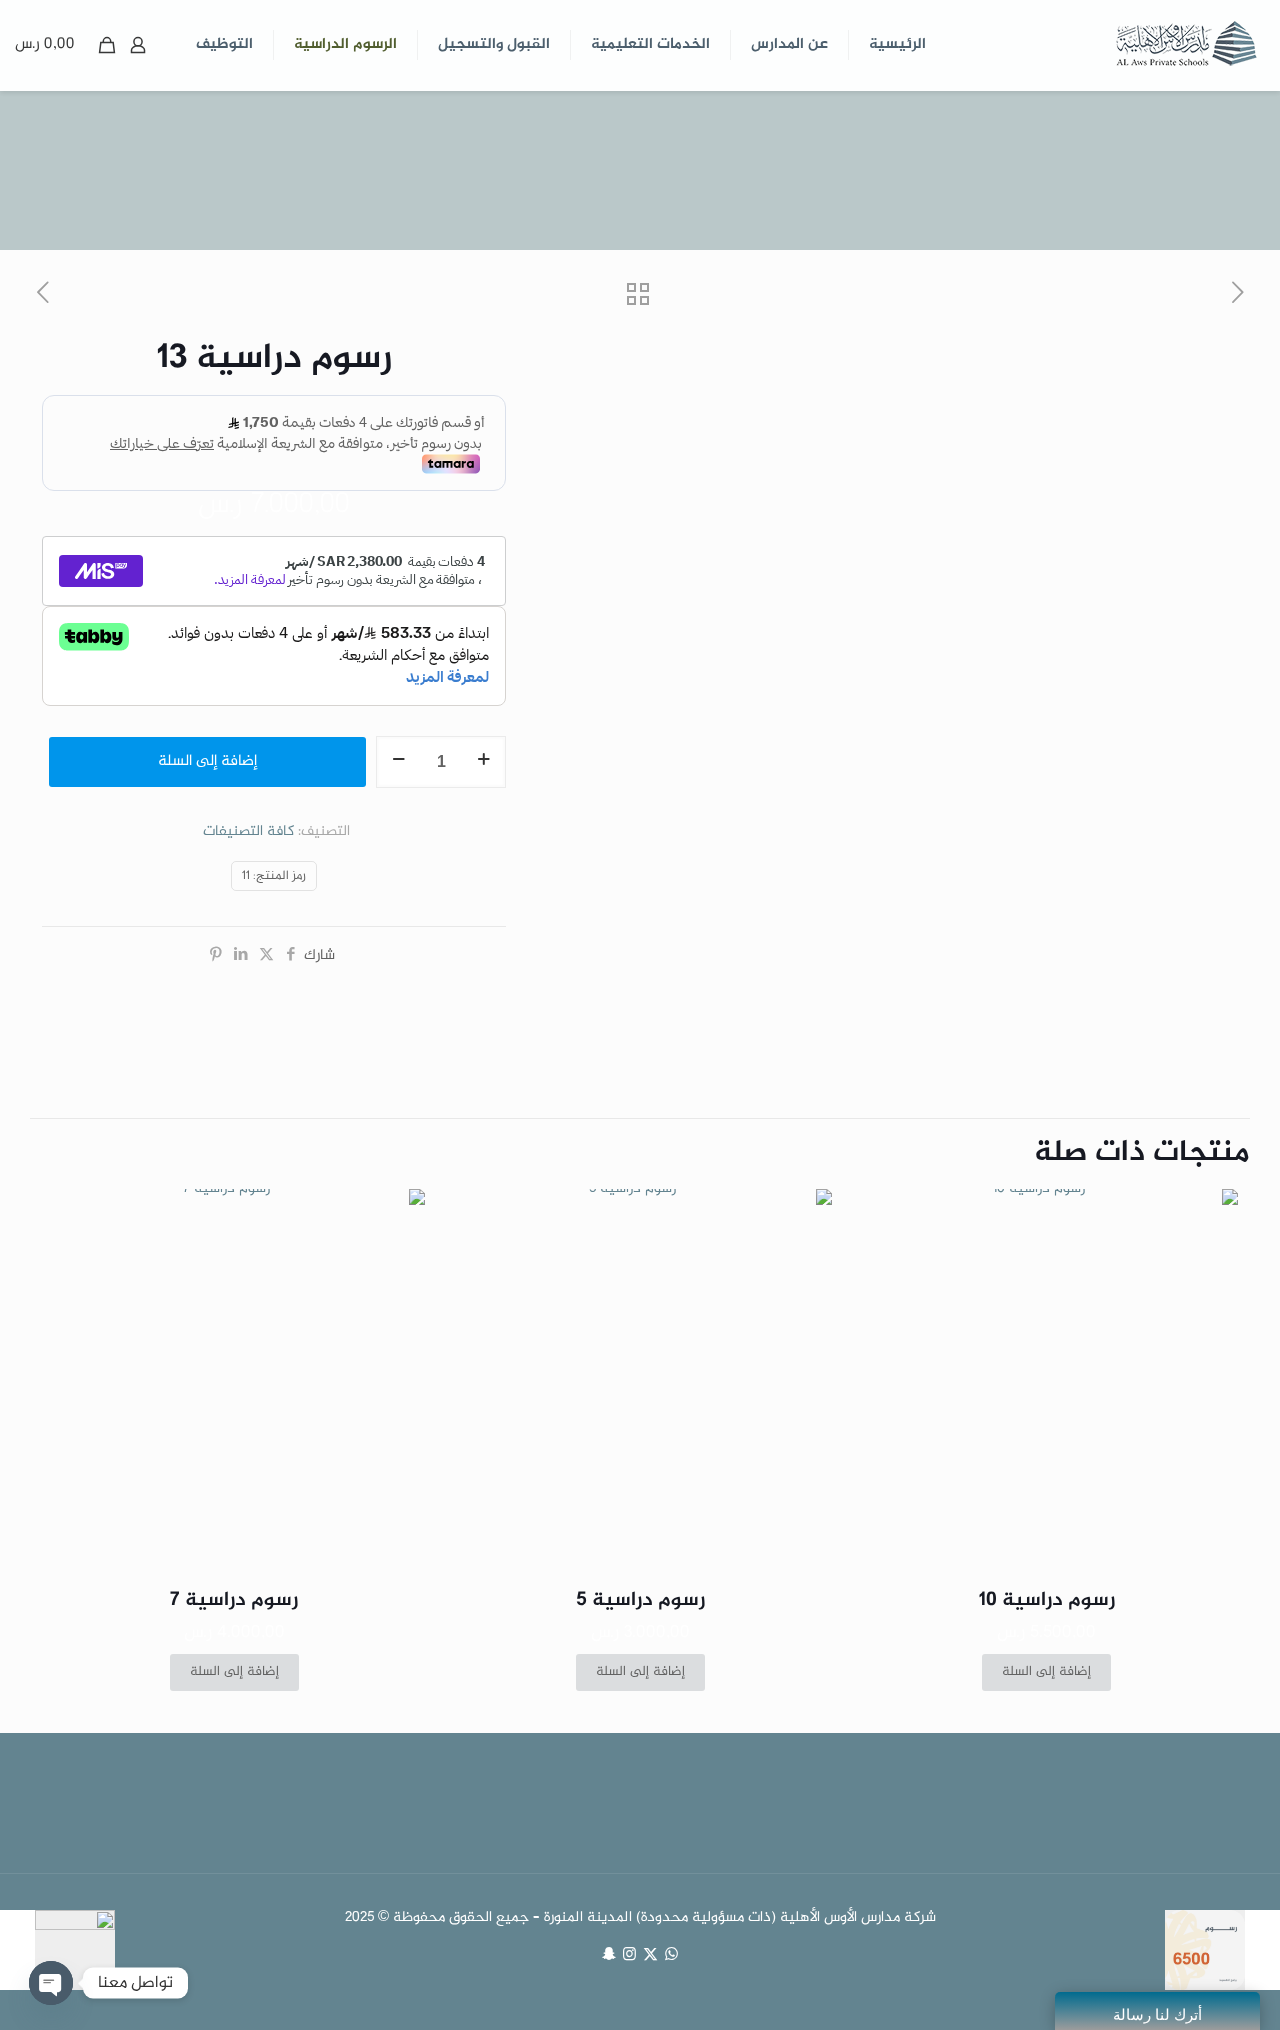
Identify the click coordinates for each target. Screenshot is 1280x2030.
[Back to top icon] (1184, 1989)
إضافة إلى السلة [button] (1046, 1672)
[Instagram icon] (629, 1956)
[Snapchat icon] (608, 1956)
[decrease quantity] (398, 762)
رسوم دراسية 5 (640, 1600)
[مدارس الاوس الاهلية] (1185, 45)
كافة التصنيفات (248, 832)
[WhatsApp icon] (671, 1956)
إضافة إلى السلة (207, 761)
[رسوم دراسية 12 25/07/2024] (1262, 1950)
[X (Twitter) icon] (650, 1956)
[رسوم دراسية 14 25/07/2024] (17, 1950)
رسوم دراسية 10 (1047, 1600)
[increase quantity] (483, 762)
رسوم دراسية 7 (234, 1600)
